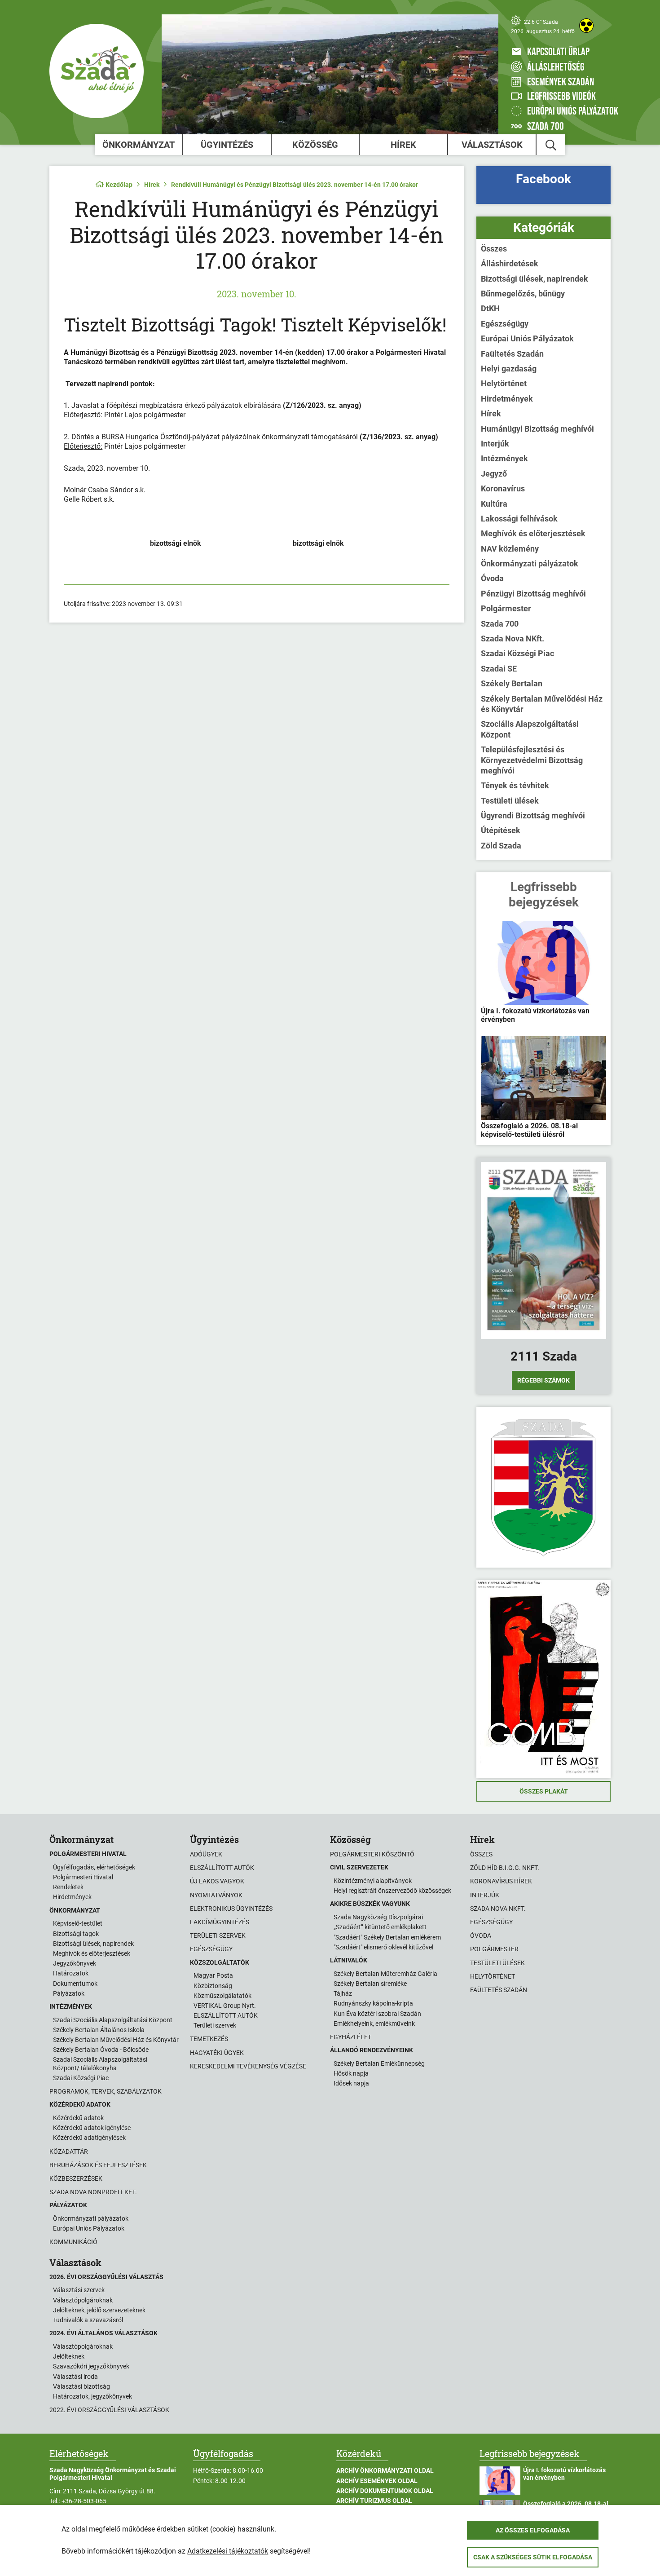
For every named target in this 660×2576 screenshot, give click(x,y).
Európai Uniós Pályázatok (527, 338)
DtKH (490, 308)
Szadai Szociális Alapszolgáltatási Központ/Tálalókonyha (100, 2063)
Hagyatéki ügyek (217, 2053)
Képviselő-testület (78, 1923)
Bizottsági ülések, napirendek (535, 279)
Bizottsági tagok (76, 1934)
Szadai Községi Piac (517, 653)
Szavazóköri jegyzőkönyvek (91, 2366)
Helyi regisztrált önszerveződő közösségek (392, 1891)
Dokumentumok (75, 1984)
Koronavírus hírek (501, 1881)
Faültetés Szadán (512, 354)
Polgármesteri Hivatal (83, 1877)
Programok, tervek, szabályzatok (106, 2091)
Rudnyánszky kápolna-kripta (373, 2003)
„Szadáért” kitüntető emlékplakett (380, 1927)
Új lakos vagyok (217, 1881)
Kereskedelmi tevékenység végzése (248, 2066)
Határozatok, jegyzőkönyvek (92, 2396)
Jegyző (494, 474)
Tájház (343, 1993)
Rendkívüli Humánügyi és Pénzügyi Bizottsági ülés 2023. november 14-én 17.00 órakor (295, 185)
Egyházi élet (351, 2037)
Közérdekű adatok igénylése (92, 2128)
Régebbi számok (543, 1380)
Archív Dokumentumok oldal (385, 2491)
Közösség (315, 145)
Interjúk (495, 444)
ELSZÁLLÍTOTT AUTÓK (226, 2015)
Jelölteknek (69, 2356)
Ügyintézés (227, 145)
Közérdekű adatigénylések (89, 2138)
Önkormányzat (139, 145)
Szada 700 (500, 624)
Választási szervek (79, 2290)
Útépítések (501, 830)
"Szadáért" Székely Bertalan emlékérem (387, 1937)
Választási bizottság (81, 2386)
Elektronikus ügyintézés (231, 1909)
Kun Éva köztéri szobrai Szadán (377, 2014)
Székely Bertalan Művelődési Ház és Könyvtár (542, 704)
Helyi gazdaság (509, 369)
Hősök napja (351, 2073)
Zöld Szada (501, 846)
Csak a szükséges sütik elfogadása (533, 2557)
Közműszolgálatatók (222, 1996)
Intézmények (504, 458)
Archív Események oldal (377, 2481)
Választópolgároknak (83, 2300)
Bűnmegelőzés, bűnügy (523, 294)
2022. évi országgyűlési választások (109, 2410)
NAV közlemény (510, 549)
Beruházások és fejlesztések (98, 2165)
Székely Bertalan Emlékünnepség (379, 2063)
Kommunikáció (73, 2242)
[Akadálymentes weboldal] (586, 26)
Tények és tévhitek (515, 785)
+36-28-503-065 (84, 2501)
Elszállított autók (222, 1868)
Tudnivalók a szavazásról (88, 2320)
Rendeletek (68, 1887)
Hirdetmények (507, 399)
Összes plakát (544, 1791)
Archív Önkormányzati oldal (385, 2470)
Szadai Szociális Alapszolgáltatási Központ (113, 2020)
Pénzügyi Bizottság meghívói (533, 594)
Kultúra (494, 504)
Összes (494, 249)
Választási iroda (75, 2377)
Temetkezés (209, 2039)
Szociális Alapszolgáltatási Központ (530, 729)
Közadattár (69, 2152)
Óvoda (492, 578)
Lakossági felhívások (519, 519)
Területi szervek (218, 1935)
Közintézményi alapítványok (373, 1881)
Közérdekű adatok (78, 2118)
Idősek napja (351, 2083)
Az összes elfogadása (533, 2530)
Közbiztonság (213, 1986)
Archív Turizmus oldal (374, 2501)
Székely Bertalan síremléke (370, 1984)
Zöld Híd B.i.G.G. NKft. (505, 1868)
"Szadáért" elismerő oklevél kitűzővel (383, 1947)
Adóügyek (206, 1854)
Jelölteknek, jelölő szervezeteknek (99, 2310)
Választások (492, 145)
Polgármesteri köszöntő (372, 1854)
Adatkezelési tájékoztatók (228, 2551)
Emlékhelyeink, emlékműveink (374, 2024)
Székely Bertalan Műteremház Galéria (385, 1974)
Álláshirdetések (510, 263)
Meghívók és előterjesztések (533, 533)
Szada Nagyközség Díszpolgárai (378, 1917)
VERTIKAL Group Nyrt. (225, 2006)
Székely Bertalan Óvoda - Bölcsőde (101, 2050)
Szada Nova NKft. (513, 638)
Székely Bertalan (512, 683)
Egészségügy (505, 324)
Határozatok (71, 1973)
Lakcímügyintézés (220, 1922)
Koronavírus (503, 488)
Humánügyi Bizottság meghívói (537, 429)
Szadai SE (499, 669)
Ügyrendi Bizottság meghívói (533, 815)
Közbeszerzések (76, 2178)
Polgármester (506, 608)
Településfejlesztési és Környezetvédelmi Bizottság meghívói (532, 760)
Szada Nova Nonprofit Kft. (93, 2192)
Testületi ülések (510, 801)
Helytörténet (504, 383)
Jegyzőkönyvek (75, 1963)
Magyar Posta (213, 1975)
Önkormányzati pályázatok (530, 563)
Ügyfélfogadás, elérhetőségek (94, 1867)
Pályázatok (69, 1993)
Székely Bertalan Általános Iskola (99, 2030)
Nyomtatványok (216, 1895)
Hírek (403, 145)
